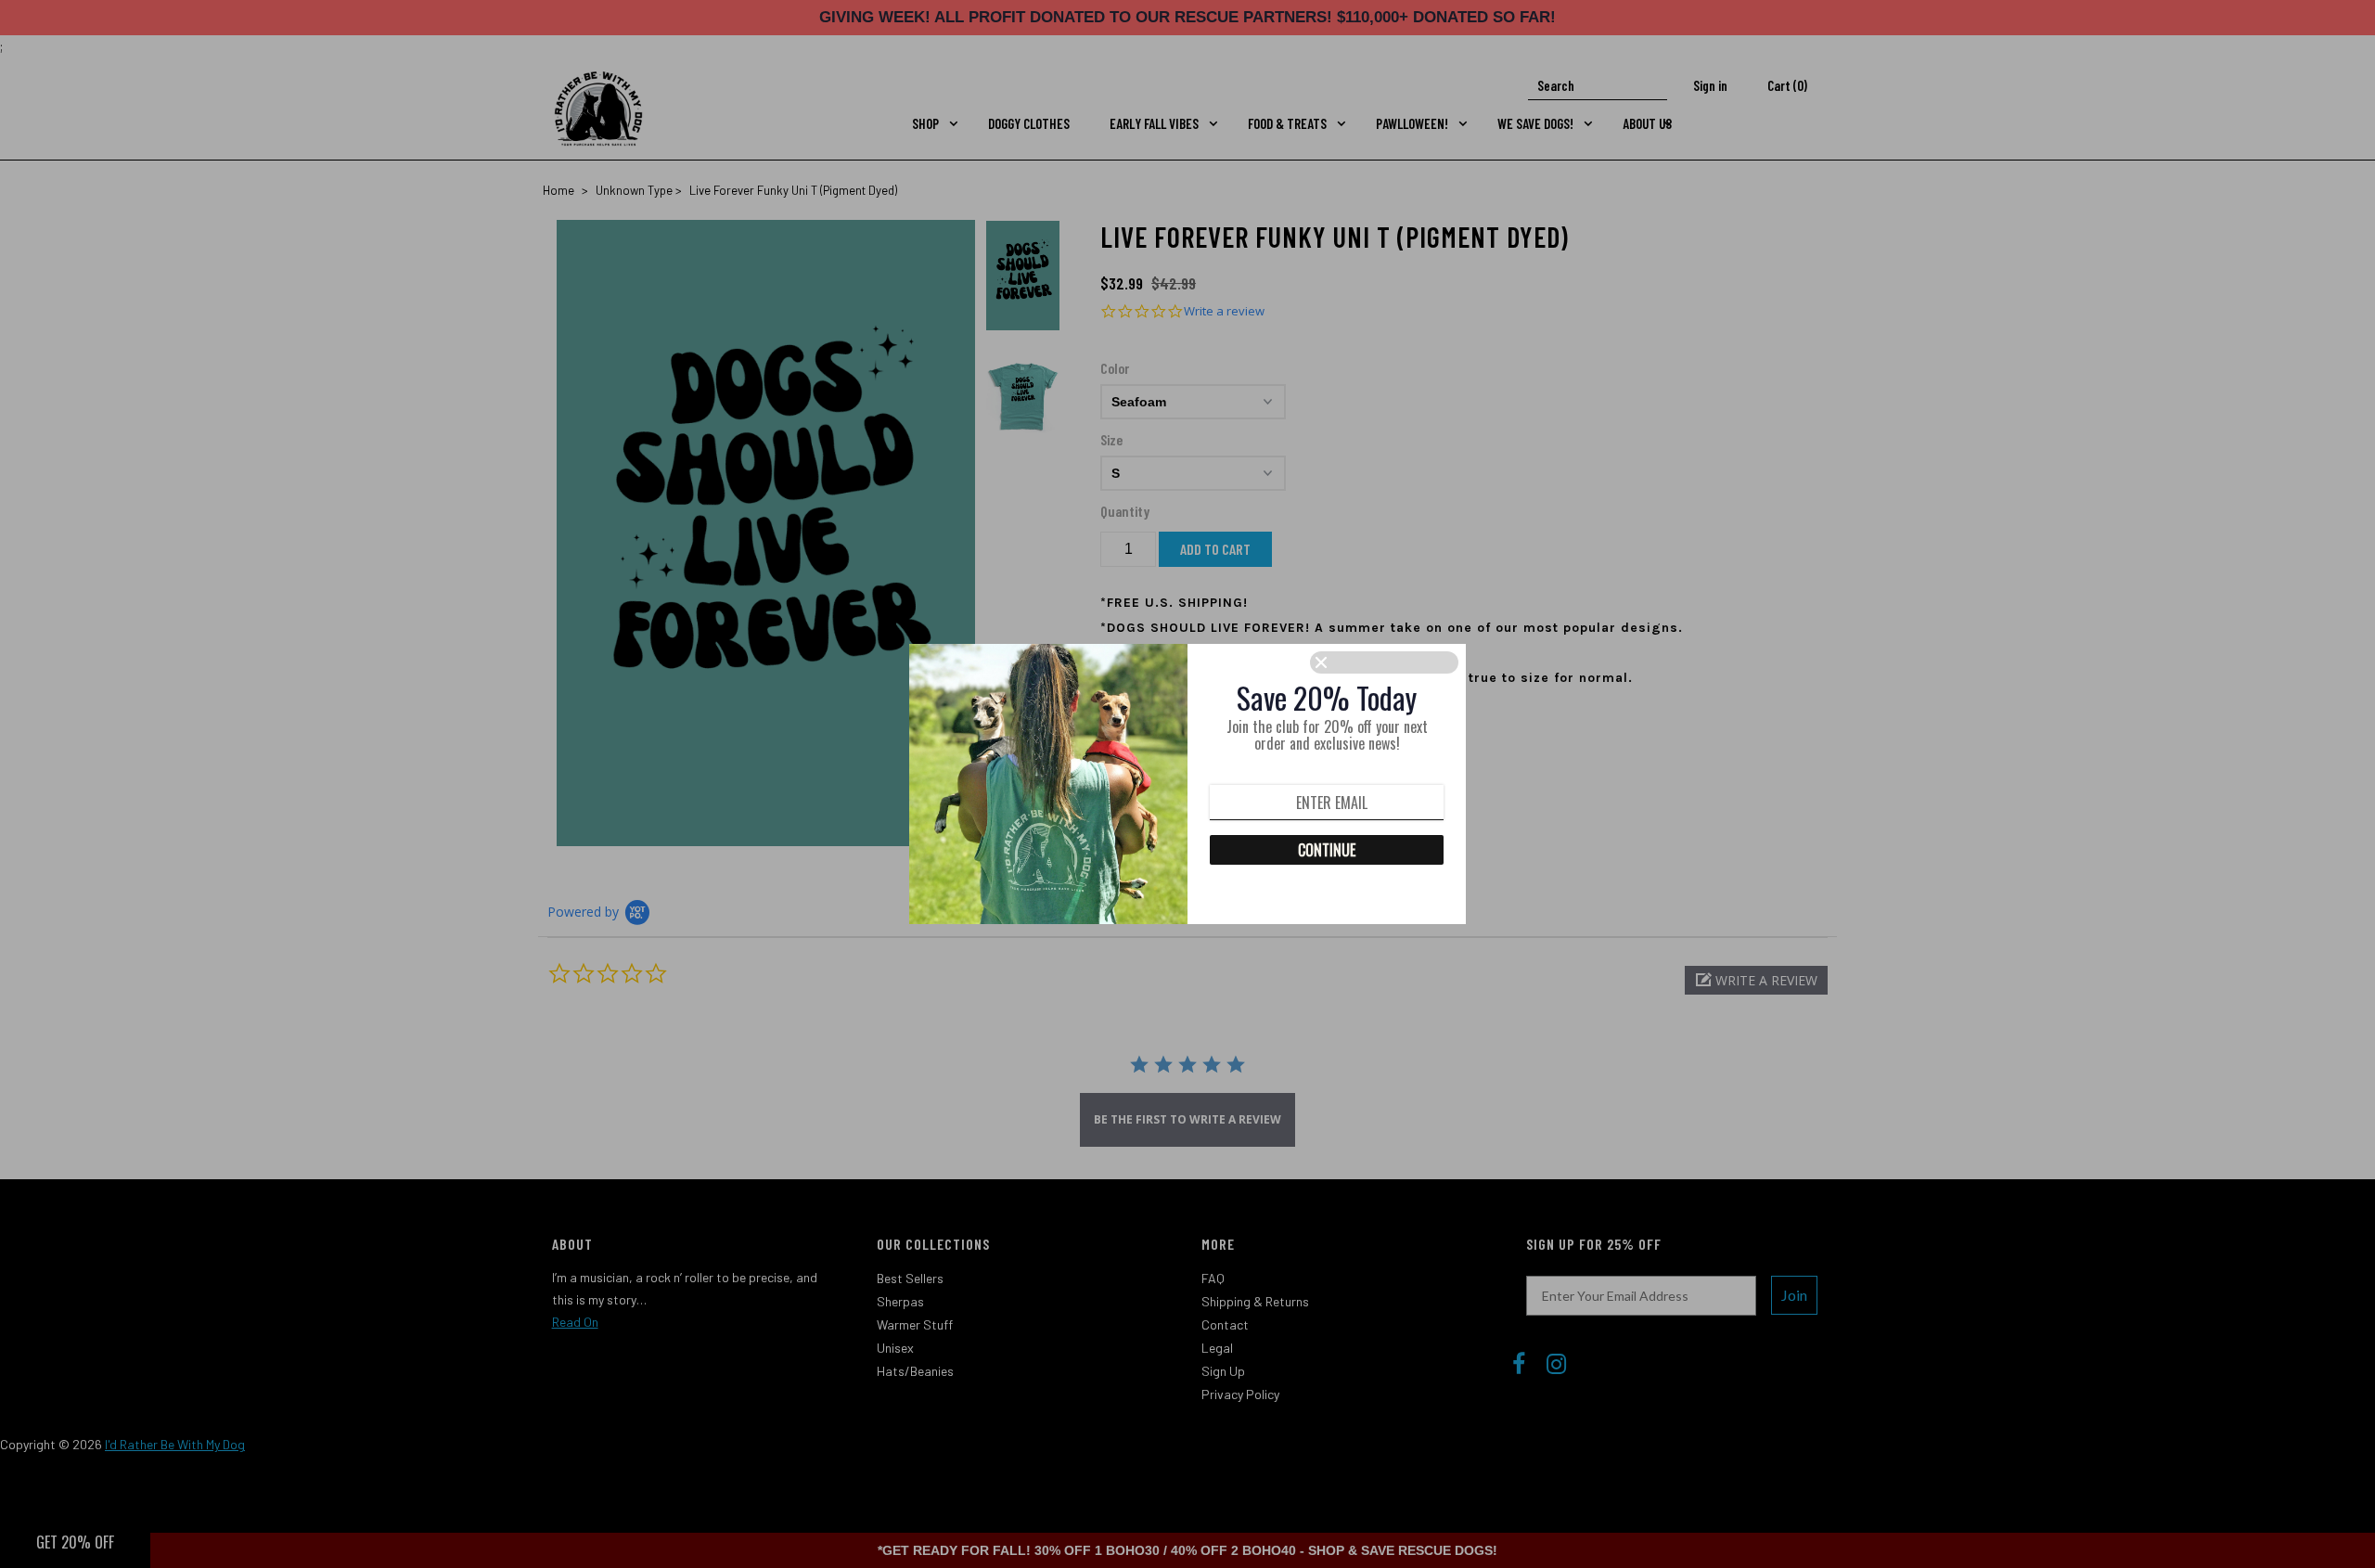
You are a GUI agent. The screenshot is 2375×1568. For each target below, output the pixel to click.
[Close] (1384, 662)
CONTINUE (1327, 850)
